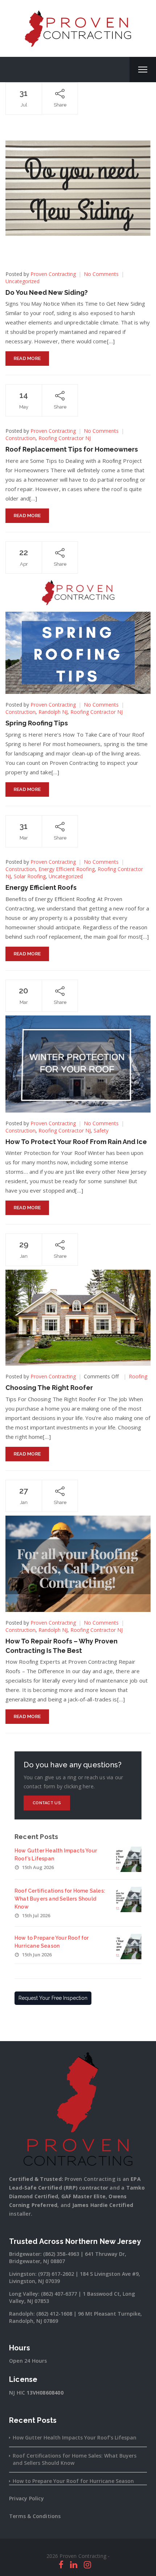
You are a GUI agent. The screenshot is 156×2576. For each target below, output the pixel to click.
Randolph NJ (53, 712)
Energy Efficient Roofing (67, 869)
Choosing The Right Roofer (49, 1388)
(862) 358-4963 (62, 2254)
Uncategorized (22, 281)
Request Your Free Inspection (53, 1998)
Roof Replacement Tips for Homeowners (72, 449)
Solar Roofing (30, 876)
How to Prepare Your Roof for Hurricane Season (73, 2481)
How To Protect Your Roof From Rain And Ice (76, 1142)
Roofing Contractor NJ (65, 438)
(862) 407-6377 (59, 2294)
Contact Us (47, 1803)
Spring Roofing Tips (37, 723)
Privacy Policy (26, 2498)
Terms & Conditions (35, 2516)
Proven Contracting (53, 274)
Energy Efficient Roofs (41, 887)
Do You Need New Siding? (47, 292)
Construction (20, 438)
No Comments (101, 274)
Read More (27, 358)
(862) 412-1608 (54, 2314)
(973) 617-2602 (56, 2274)
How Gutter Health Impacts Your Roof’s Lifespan (75, 2437)
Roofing (138, 1376)
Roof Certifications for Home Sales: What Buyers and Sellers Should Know (60, 1899)
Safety (101, 1130)
